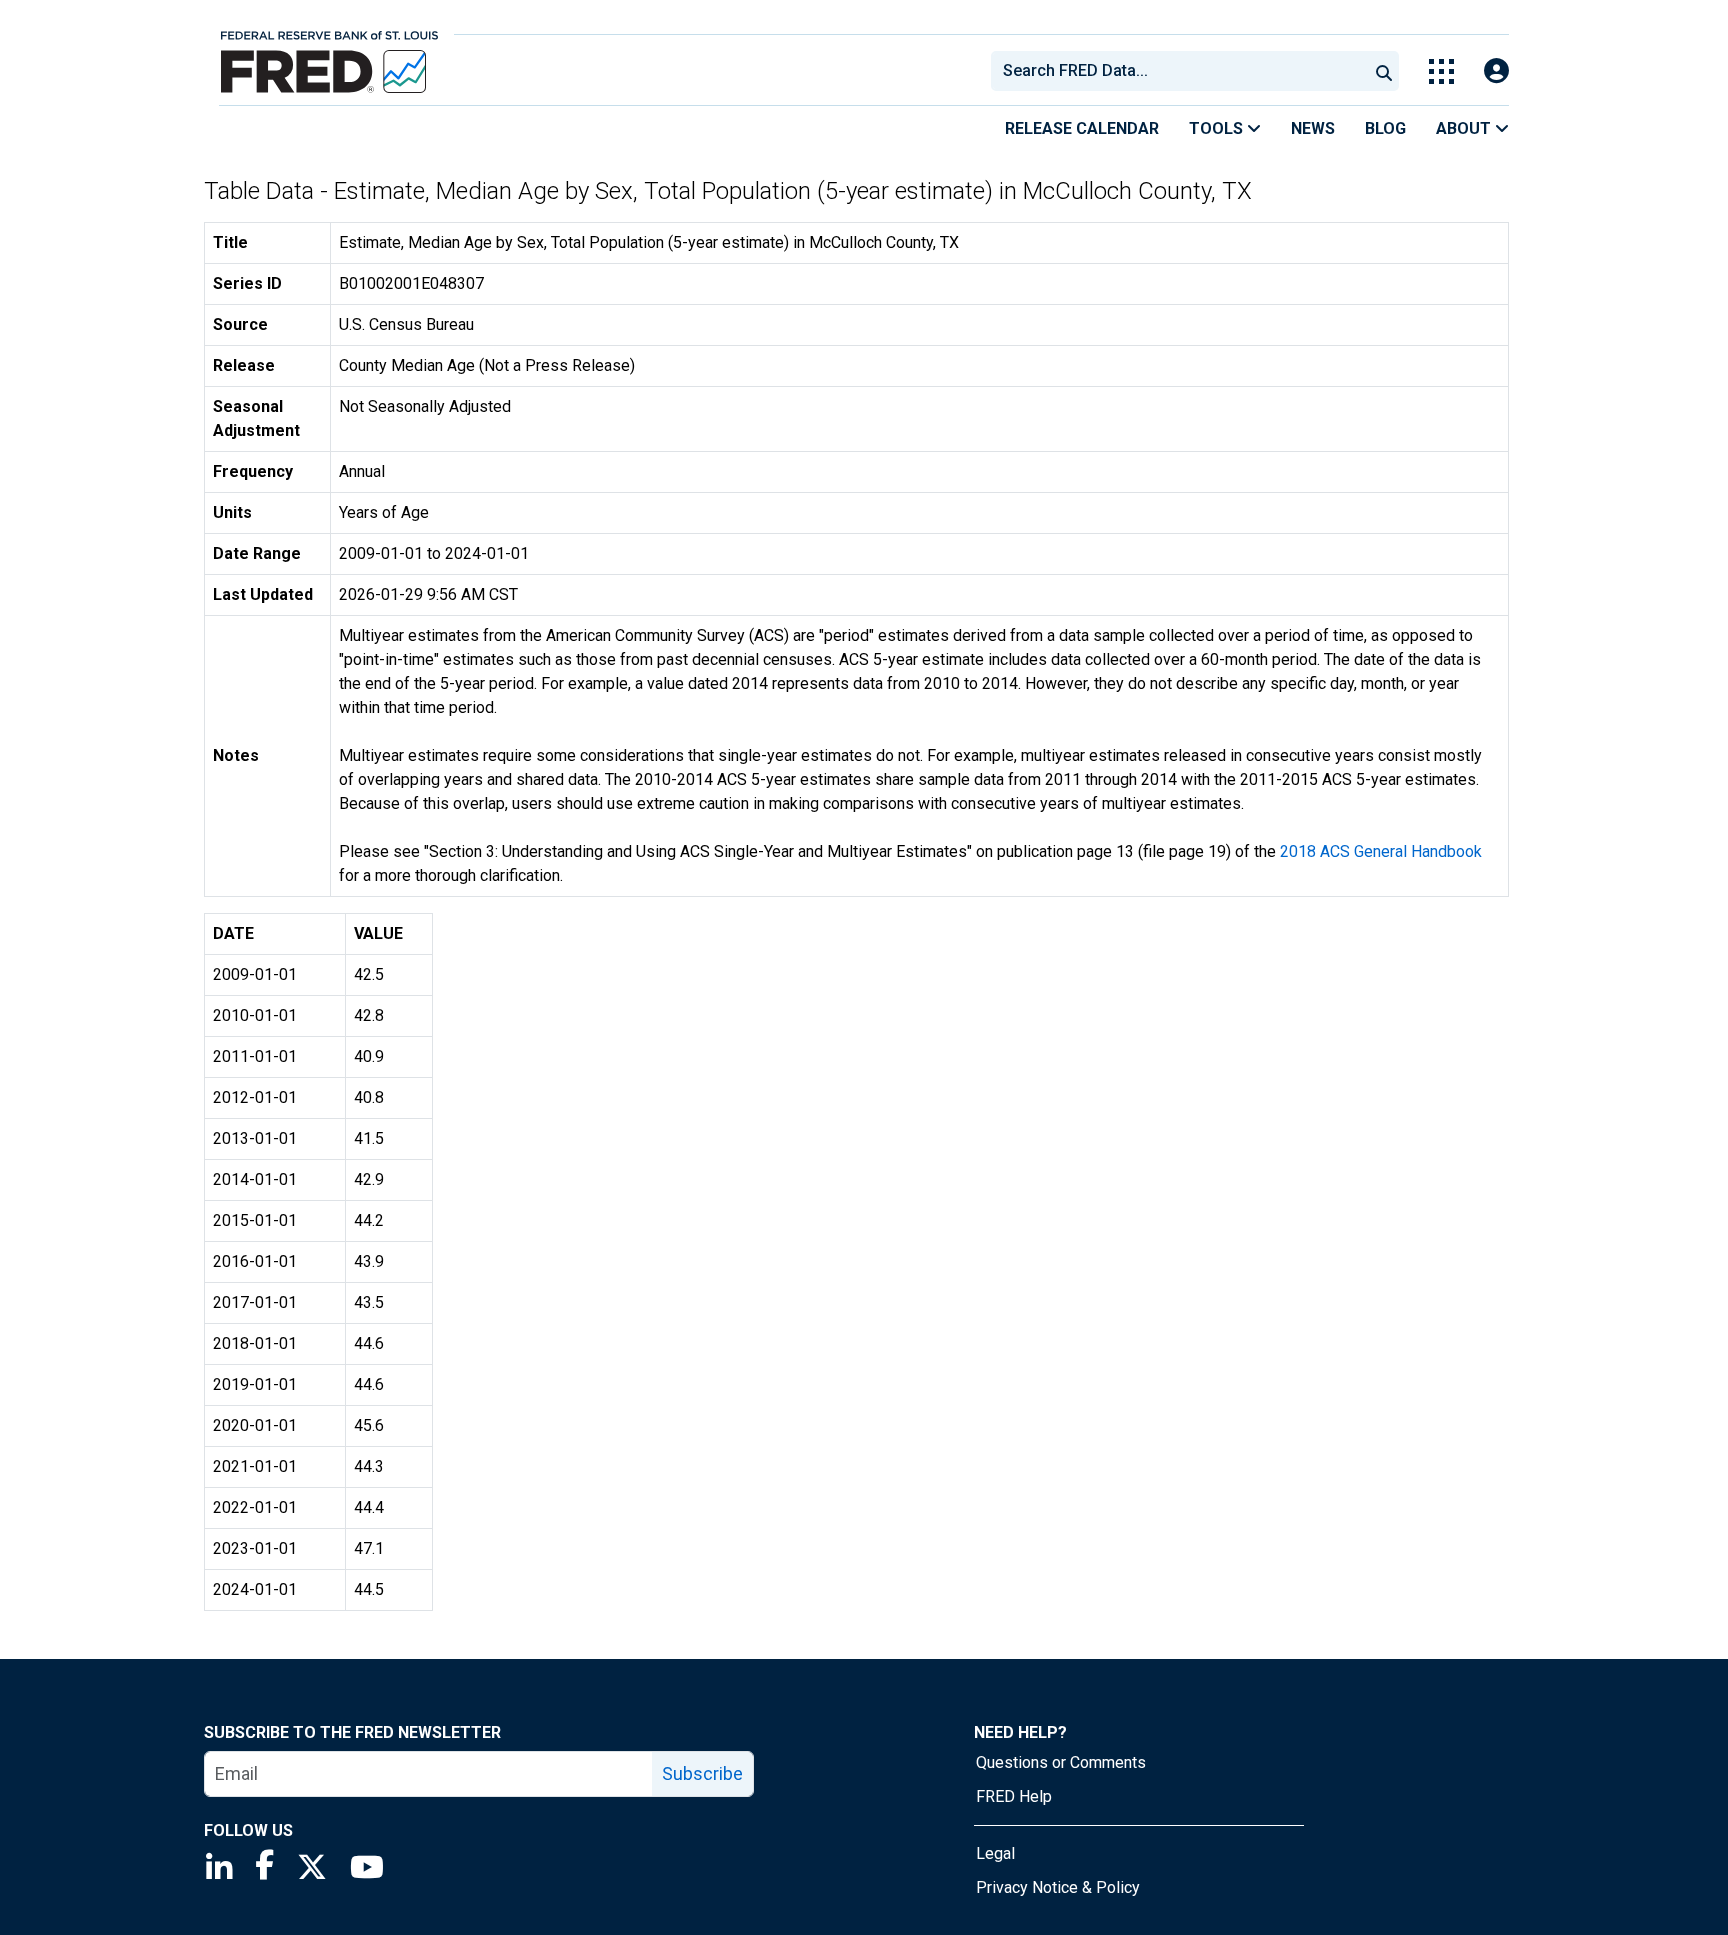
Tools (1218, 128)
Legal (995, 1853)
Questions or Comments (1061, 1762)
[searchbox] (1183, 71)
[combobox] (1178, 71)
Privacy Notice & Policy (1058, 1887)
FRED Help (1014, 1796)
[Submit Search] (1384, 71)
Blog (1385, 128)
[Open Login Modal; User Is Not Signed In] (1496, 71)
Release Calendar (1082, 128)
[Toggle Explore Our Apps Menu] (1441, 71)
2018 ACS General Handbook (1381, 851)
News (1313, 128)
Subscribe (702, 1773)
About (1465, 128)
